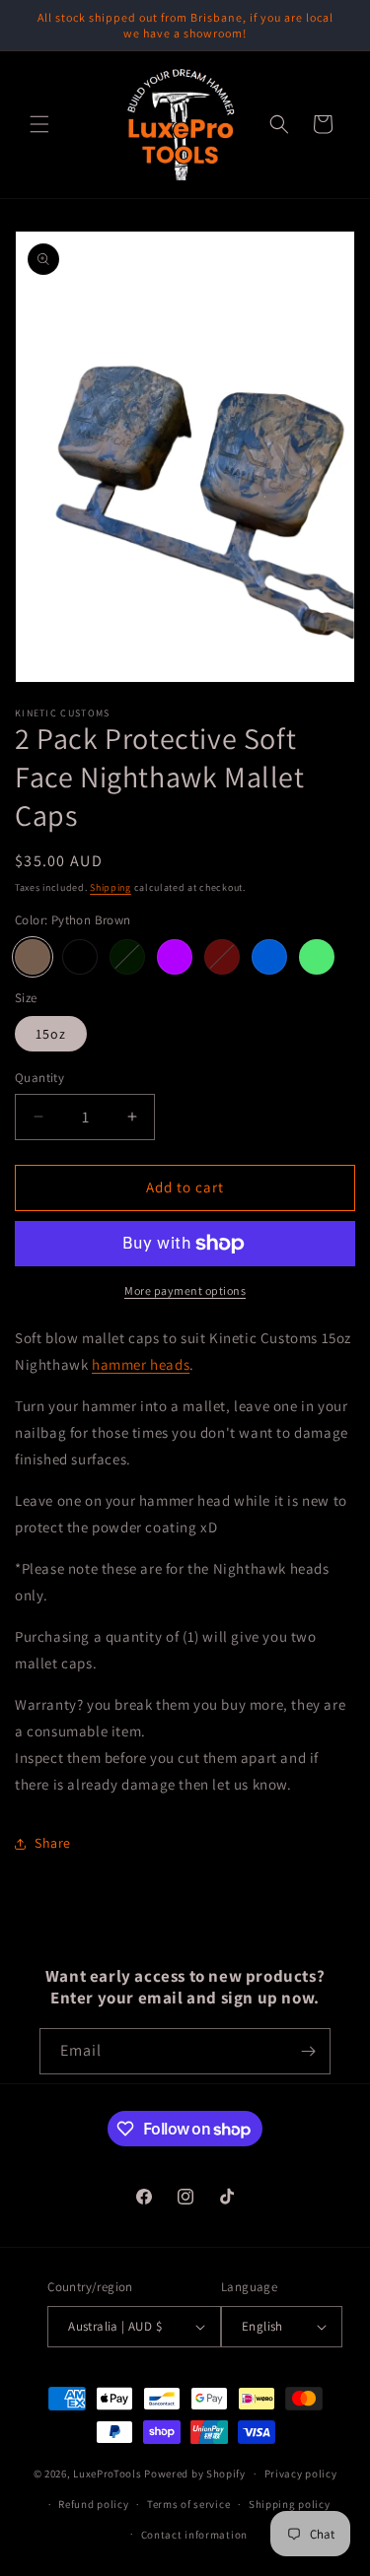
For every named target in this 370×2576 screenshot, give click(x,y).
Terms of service (188, 2504)
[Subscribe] (308, 2051)
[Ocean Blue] (269, 957)
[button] (39, 124)
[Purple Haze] (175, 957)
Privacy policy (301, 2474)
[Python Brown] (33, 957)
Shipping (111, 887)
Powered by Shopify (195, 2474)
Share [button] (53, 1843)
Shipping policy (290, 2504)
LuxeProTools (107, 2474)
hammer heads (141, 1364)
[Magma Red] (222, 957)
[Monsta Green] (317, 957)
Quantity (39, 1078)
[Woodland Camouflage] (127, 957)
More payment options (185, 1290)
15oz (51, 1034)
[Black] (80, 957)
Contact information (194, 2535)
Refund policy (93, 2504)
